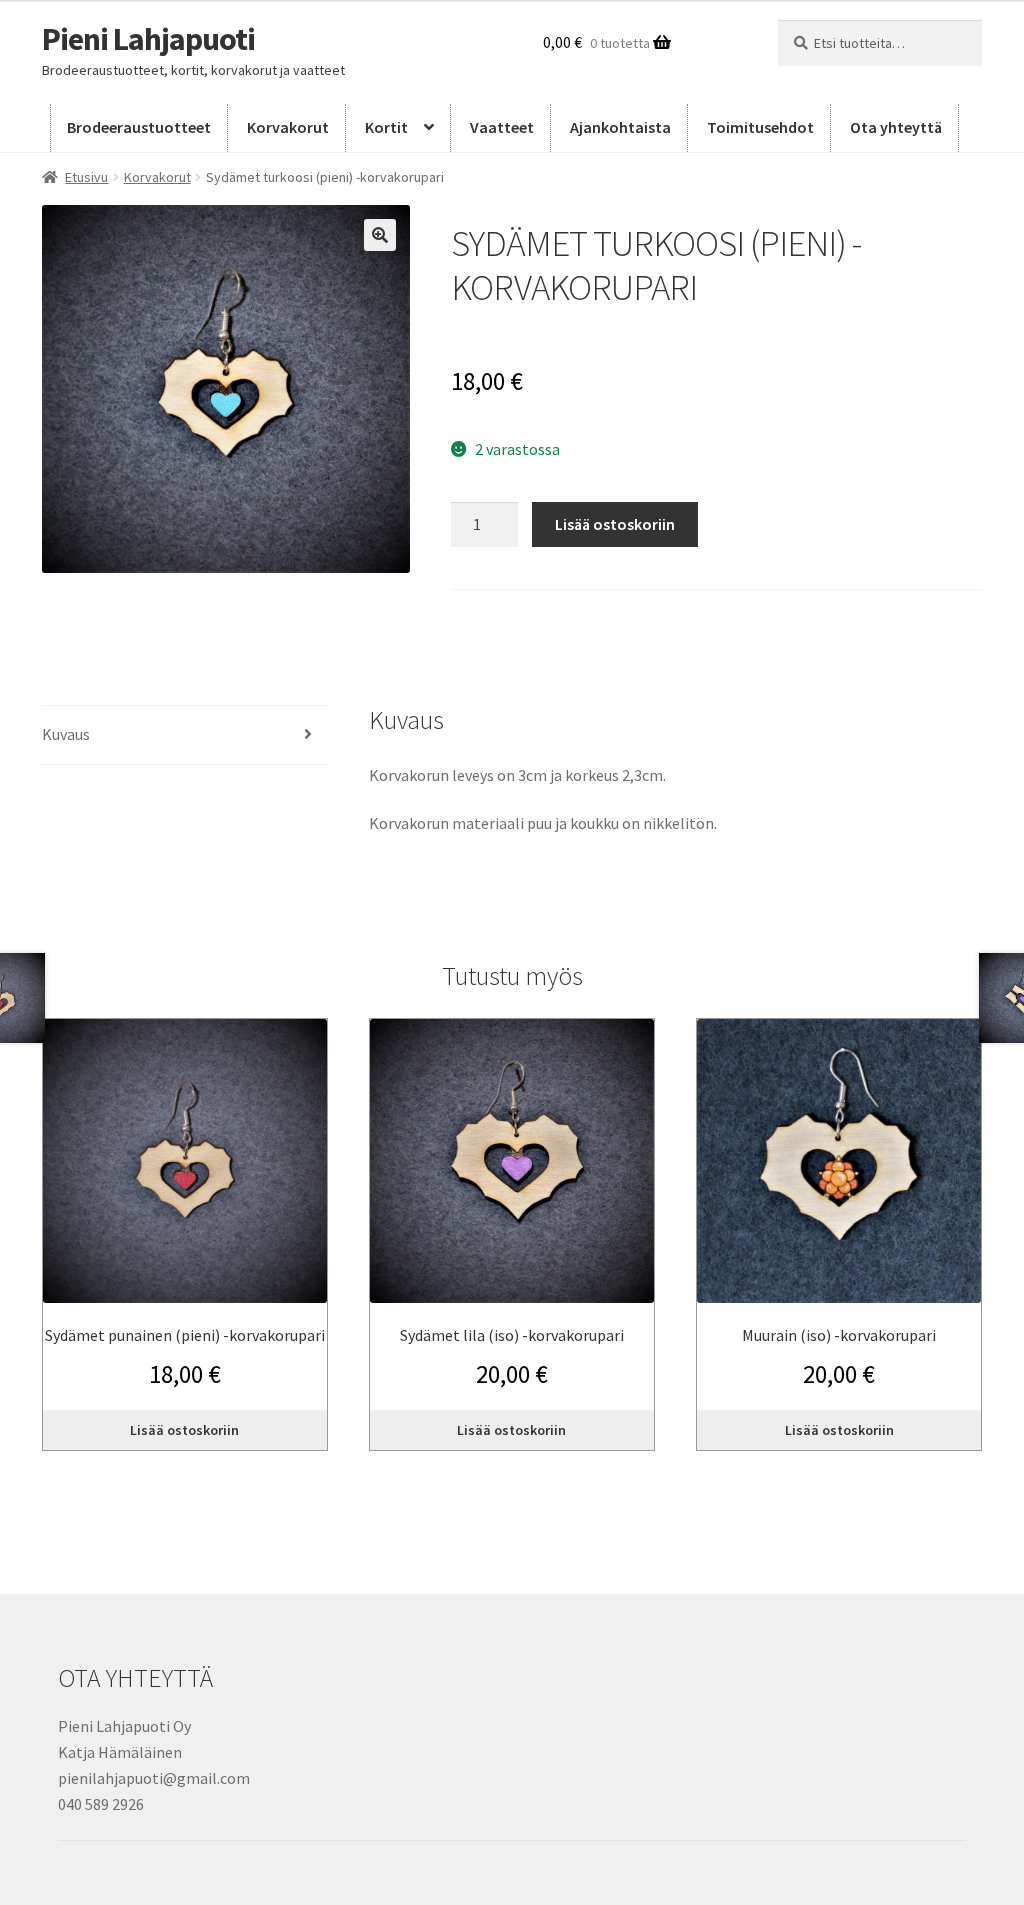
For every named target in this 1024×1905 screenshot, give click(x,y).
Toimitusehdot (760, 127)
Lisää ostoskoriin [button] (184, 1430)
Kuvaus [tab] (66, 734)
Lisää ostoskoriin (615, 524)
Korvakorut (288, 127)
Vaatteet (502, 127)
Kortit (386, 127)
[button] (380, 235)
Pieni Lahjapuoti (148, 39)
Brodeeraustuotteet (139, 127)
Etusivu (86, 177)
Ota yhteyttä (896, 127)
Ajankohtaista (620, 127)
